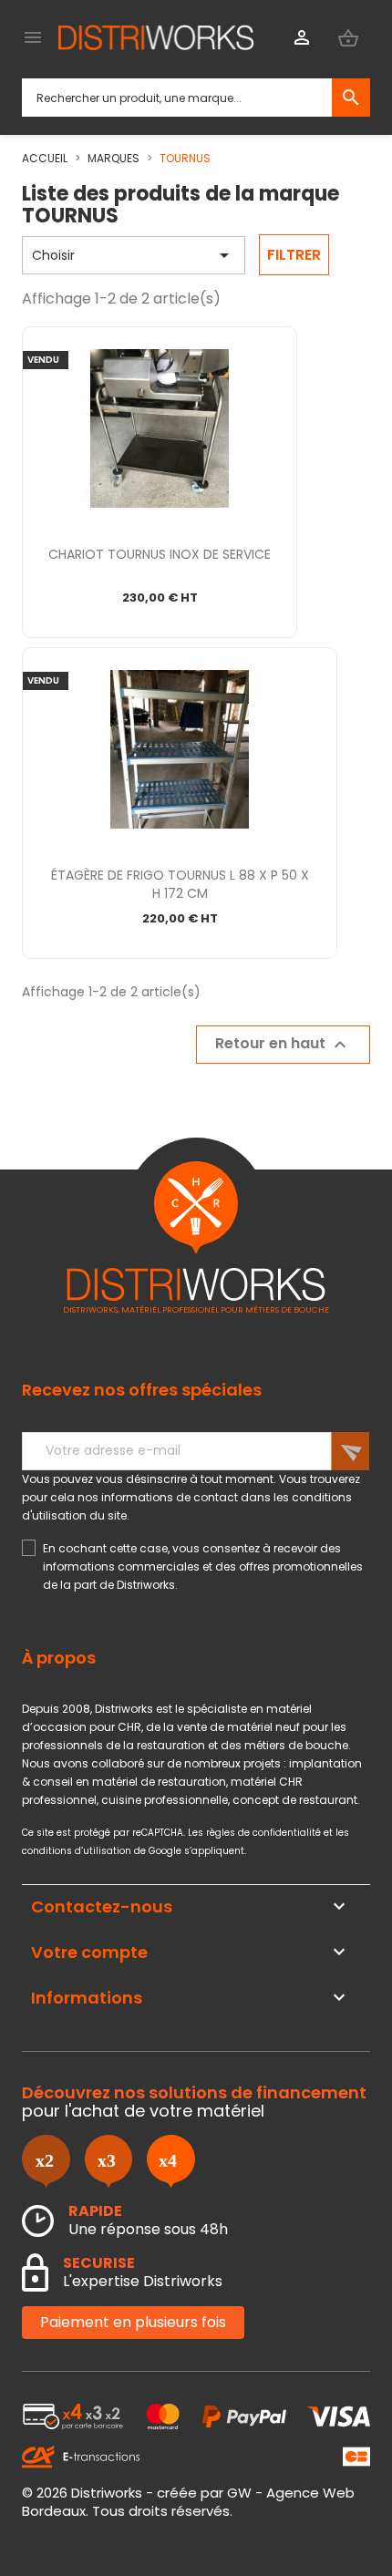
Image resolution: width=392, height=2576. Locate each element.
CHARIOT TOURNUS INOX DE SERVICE (160, 554)
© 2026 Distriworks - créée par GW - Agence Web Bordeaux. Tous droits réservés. (188, 2502)
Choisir (134, 255)
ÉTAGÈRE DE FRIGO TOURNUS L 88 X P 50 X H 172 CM (180, 884)
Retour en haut (283, 1045)
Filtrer (294, 255)
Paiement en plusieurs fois (133, 2322)
